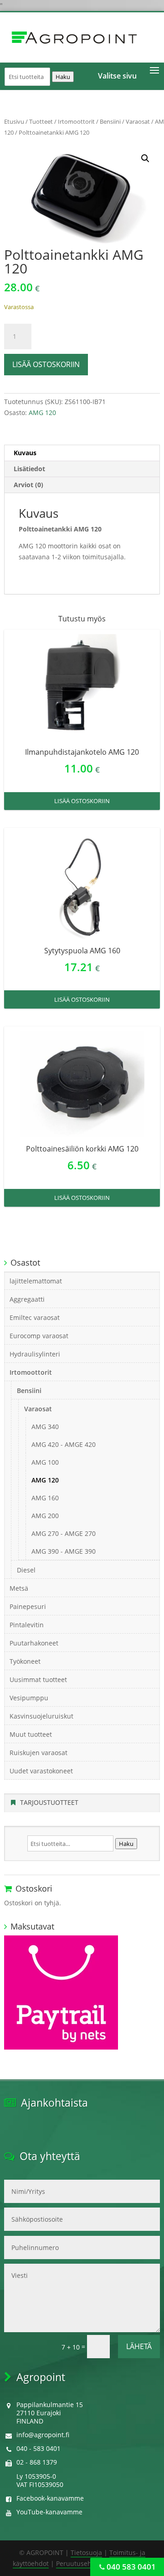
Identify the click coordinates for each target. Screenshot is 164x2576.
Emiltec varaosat (35, 1317)
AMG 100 (45, 1462)
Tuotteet (41, 121)
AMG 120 (42, 413)
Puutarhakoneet (34, 1643)
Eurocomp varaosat (39, 1336)
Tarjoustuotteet (49, 1802)
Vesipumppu (29, 1698)
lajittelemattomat (36, 1281)
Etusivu (14, 121)
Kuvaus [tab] (25, 453)
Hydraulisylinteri (35, 1354)
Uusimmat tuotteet (38, 1680)
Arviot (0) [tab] (28, 485)
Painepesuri (28, 1606)
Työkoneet (25, 1661)
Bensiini (110, 121)
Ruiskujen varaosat (38, 1753)
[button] (145, 158)
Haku (63, 77)
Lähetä (139, 2346)
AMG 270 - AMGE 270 (64, 1533)
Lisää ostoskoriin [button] (82, 801)
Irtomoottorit (76, 121)
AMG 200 (45, 1516)
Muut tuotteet (31, 1734)
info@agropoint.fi (43, 2435)
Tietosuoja (86, 2552)
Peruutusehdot (79, 2563)
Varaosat (138, 121)
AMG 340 (45, 1427)
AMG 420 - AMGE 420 (64, 1444)
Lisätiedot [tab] (29, 469)
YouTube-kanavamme (49, 2512)
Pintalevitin (27, 1625)
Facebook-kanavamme (50, 2498)
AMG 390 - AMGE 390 (64, 1551)
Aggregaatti (27, 1299)
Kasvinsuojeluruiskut (41, 1716)
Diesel (26, 1570)
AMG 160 (45, 1498)
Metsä (19, 1588)
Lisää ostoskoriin (46, 364)
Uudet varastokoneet (41, 1771)
